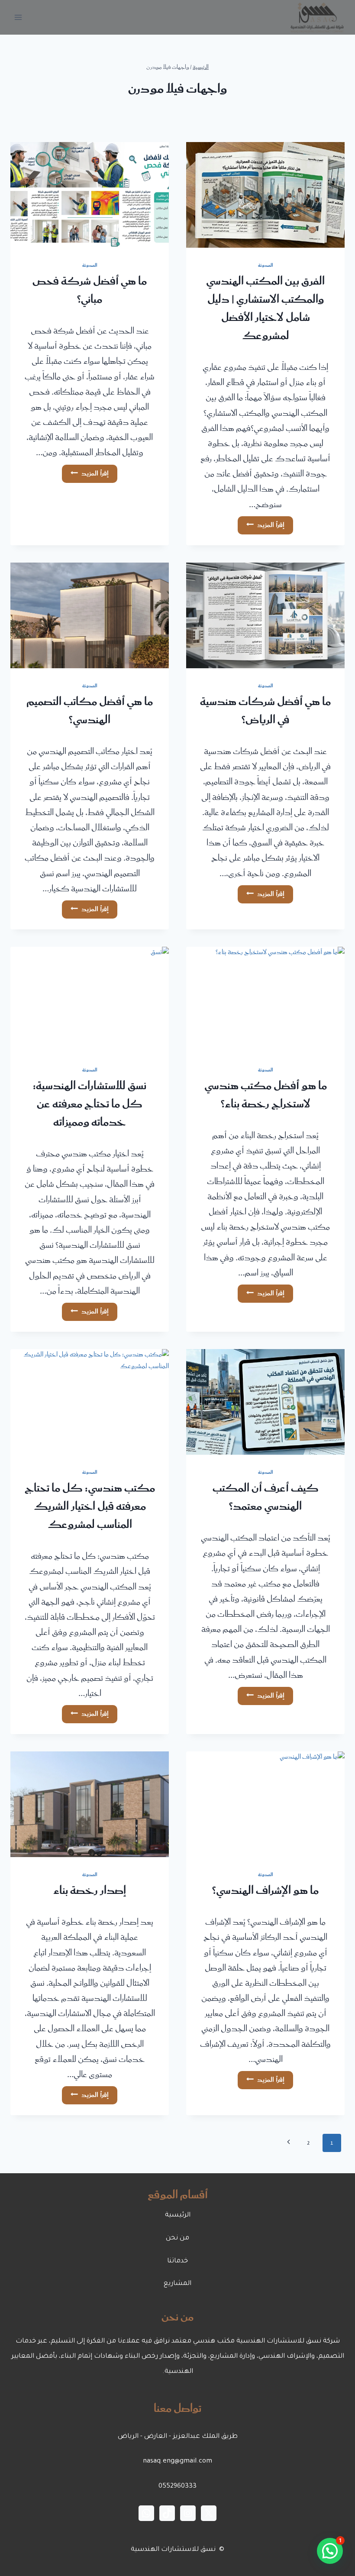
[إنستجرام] (188, 2513)
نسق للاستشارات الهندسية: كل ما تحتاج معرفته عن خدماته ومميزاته (90, 1104)
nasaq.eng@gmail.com (177, 2461)
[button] (330, 2551)
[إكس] (209, 2513)
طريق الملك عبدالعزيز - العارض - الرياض (178, 2437)
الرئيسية (178, 2215)
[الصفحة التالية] (289, 2143)
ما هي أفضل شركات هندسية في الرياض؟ (265, 711)
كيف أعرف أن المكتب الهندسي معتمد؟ (266, 1498)
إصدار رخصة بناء (90, 1891)
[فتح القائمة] (18, 17)
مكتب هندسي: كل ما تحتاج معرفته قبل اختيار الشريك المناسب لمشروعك (90, 1507)
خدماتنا (177, 2261)
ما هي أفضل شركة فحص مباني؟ (90, 291)
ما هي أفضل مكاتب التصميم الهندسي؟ (90, 711)
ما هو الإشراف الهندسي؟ (265, 1891)
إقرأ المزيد (261, 524)
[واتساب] (146, 2513)
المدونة (266, 265)
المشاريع (177, 2284)
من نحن (177, 2238)
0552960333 (177, 2487)
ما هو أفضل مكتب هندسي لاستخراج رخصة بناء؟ (266, 1095)
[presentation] (265, 195)
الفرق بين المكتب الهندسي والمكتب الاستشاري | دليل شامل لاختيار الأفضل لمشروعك (265, 309)
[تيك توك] (167, 2513)
